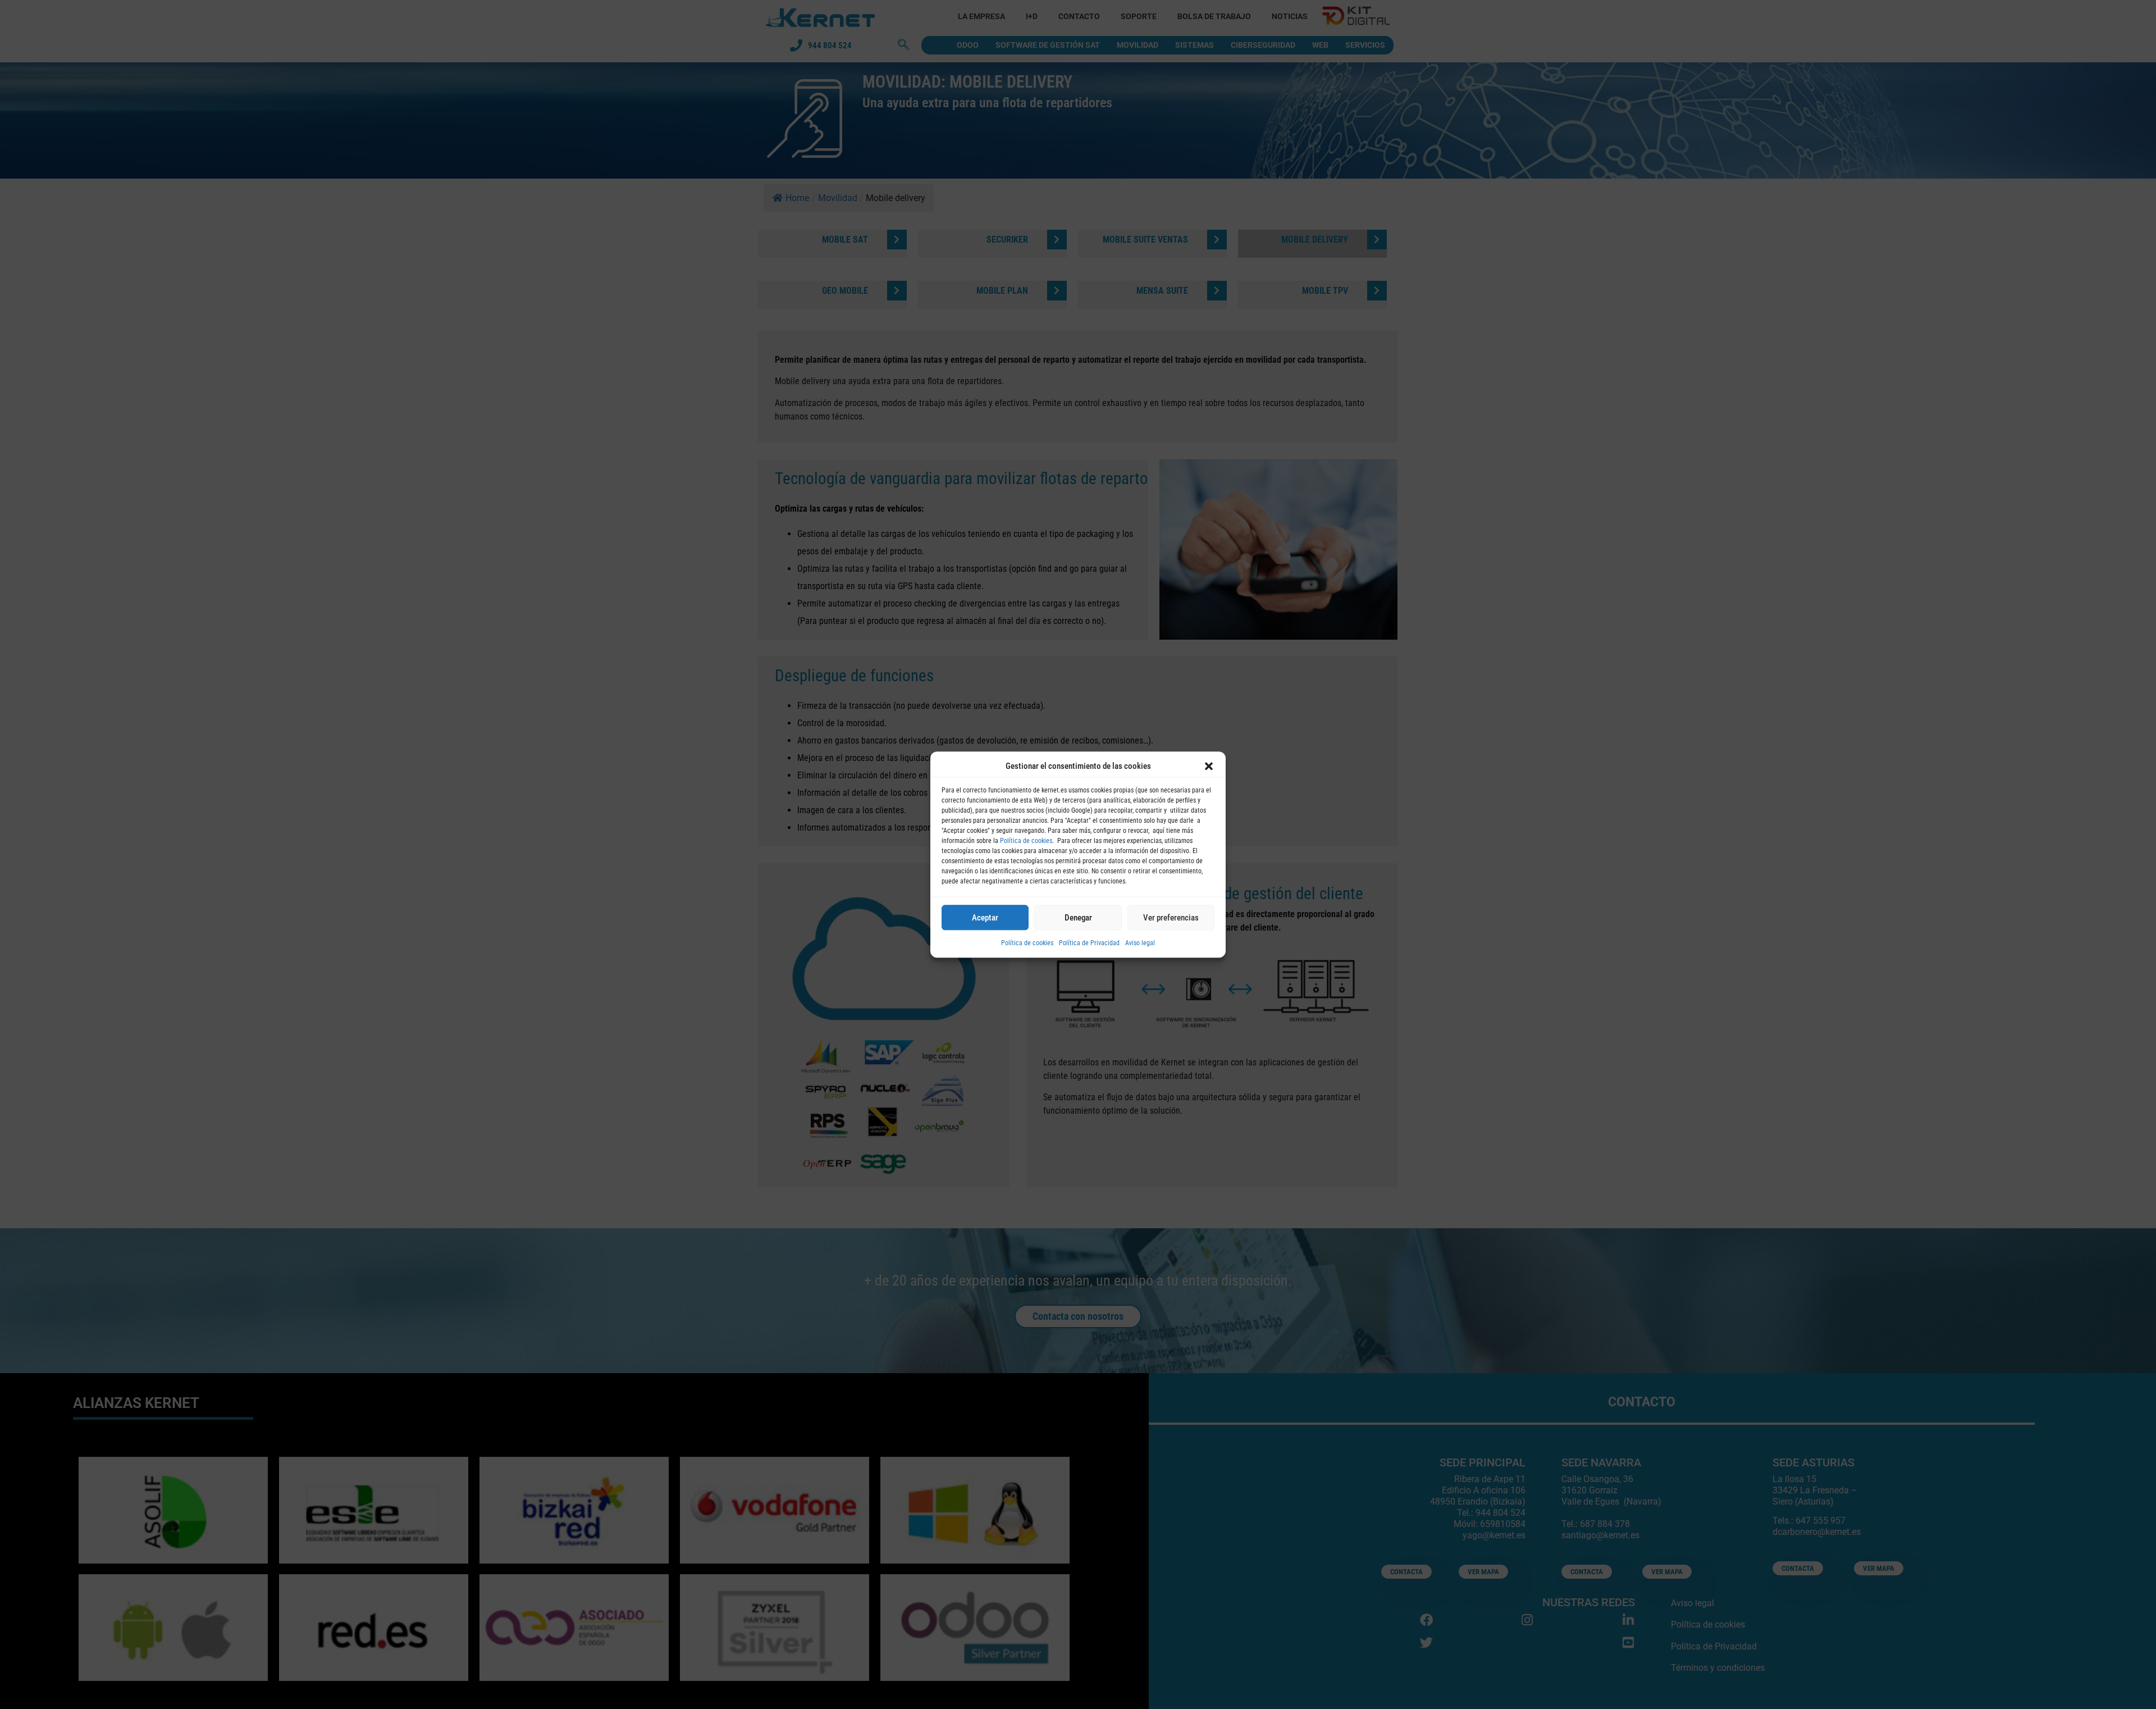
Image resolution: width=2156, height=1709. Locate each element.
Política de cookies (1026, 841)
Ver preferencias (1171, 918)
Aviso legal (1140, 943)
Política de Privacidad (1089, 943)
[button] (1209, 766)
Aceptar (985, 918)
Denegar (1078, 918)
